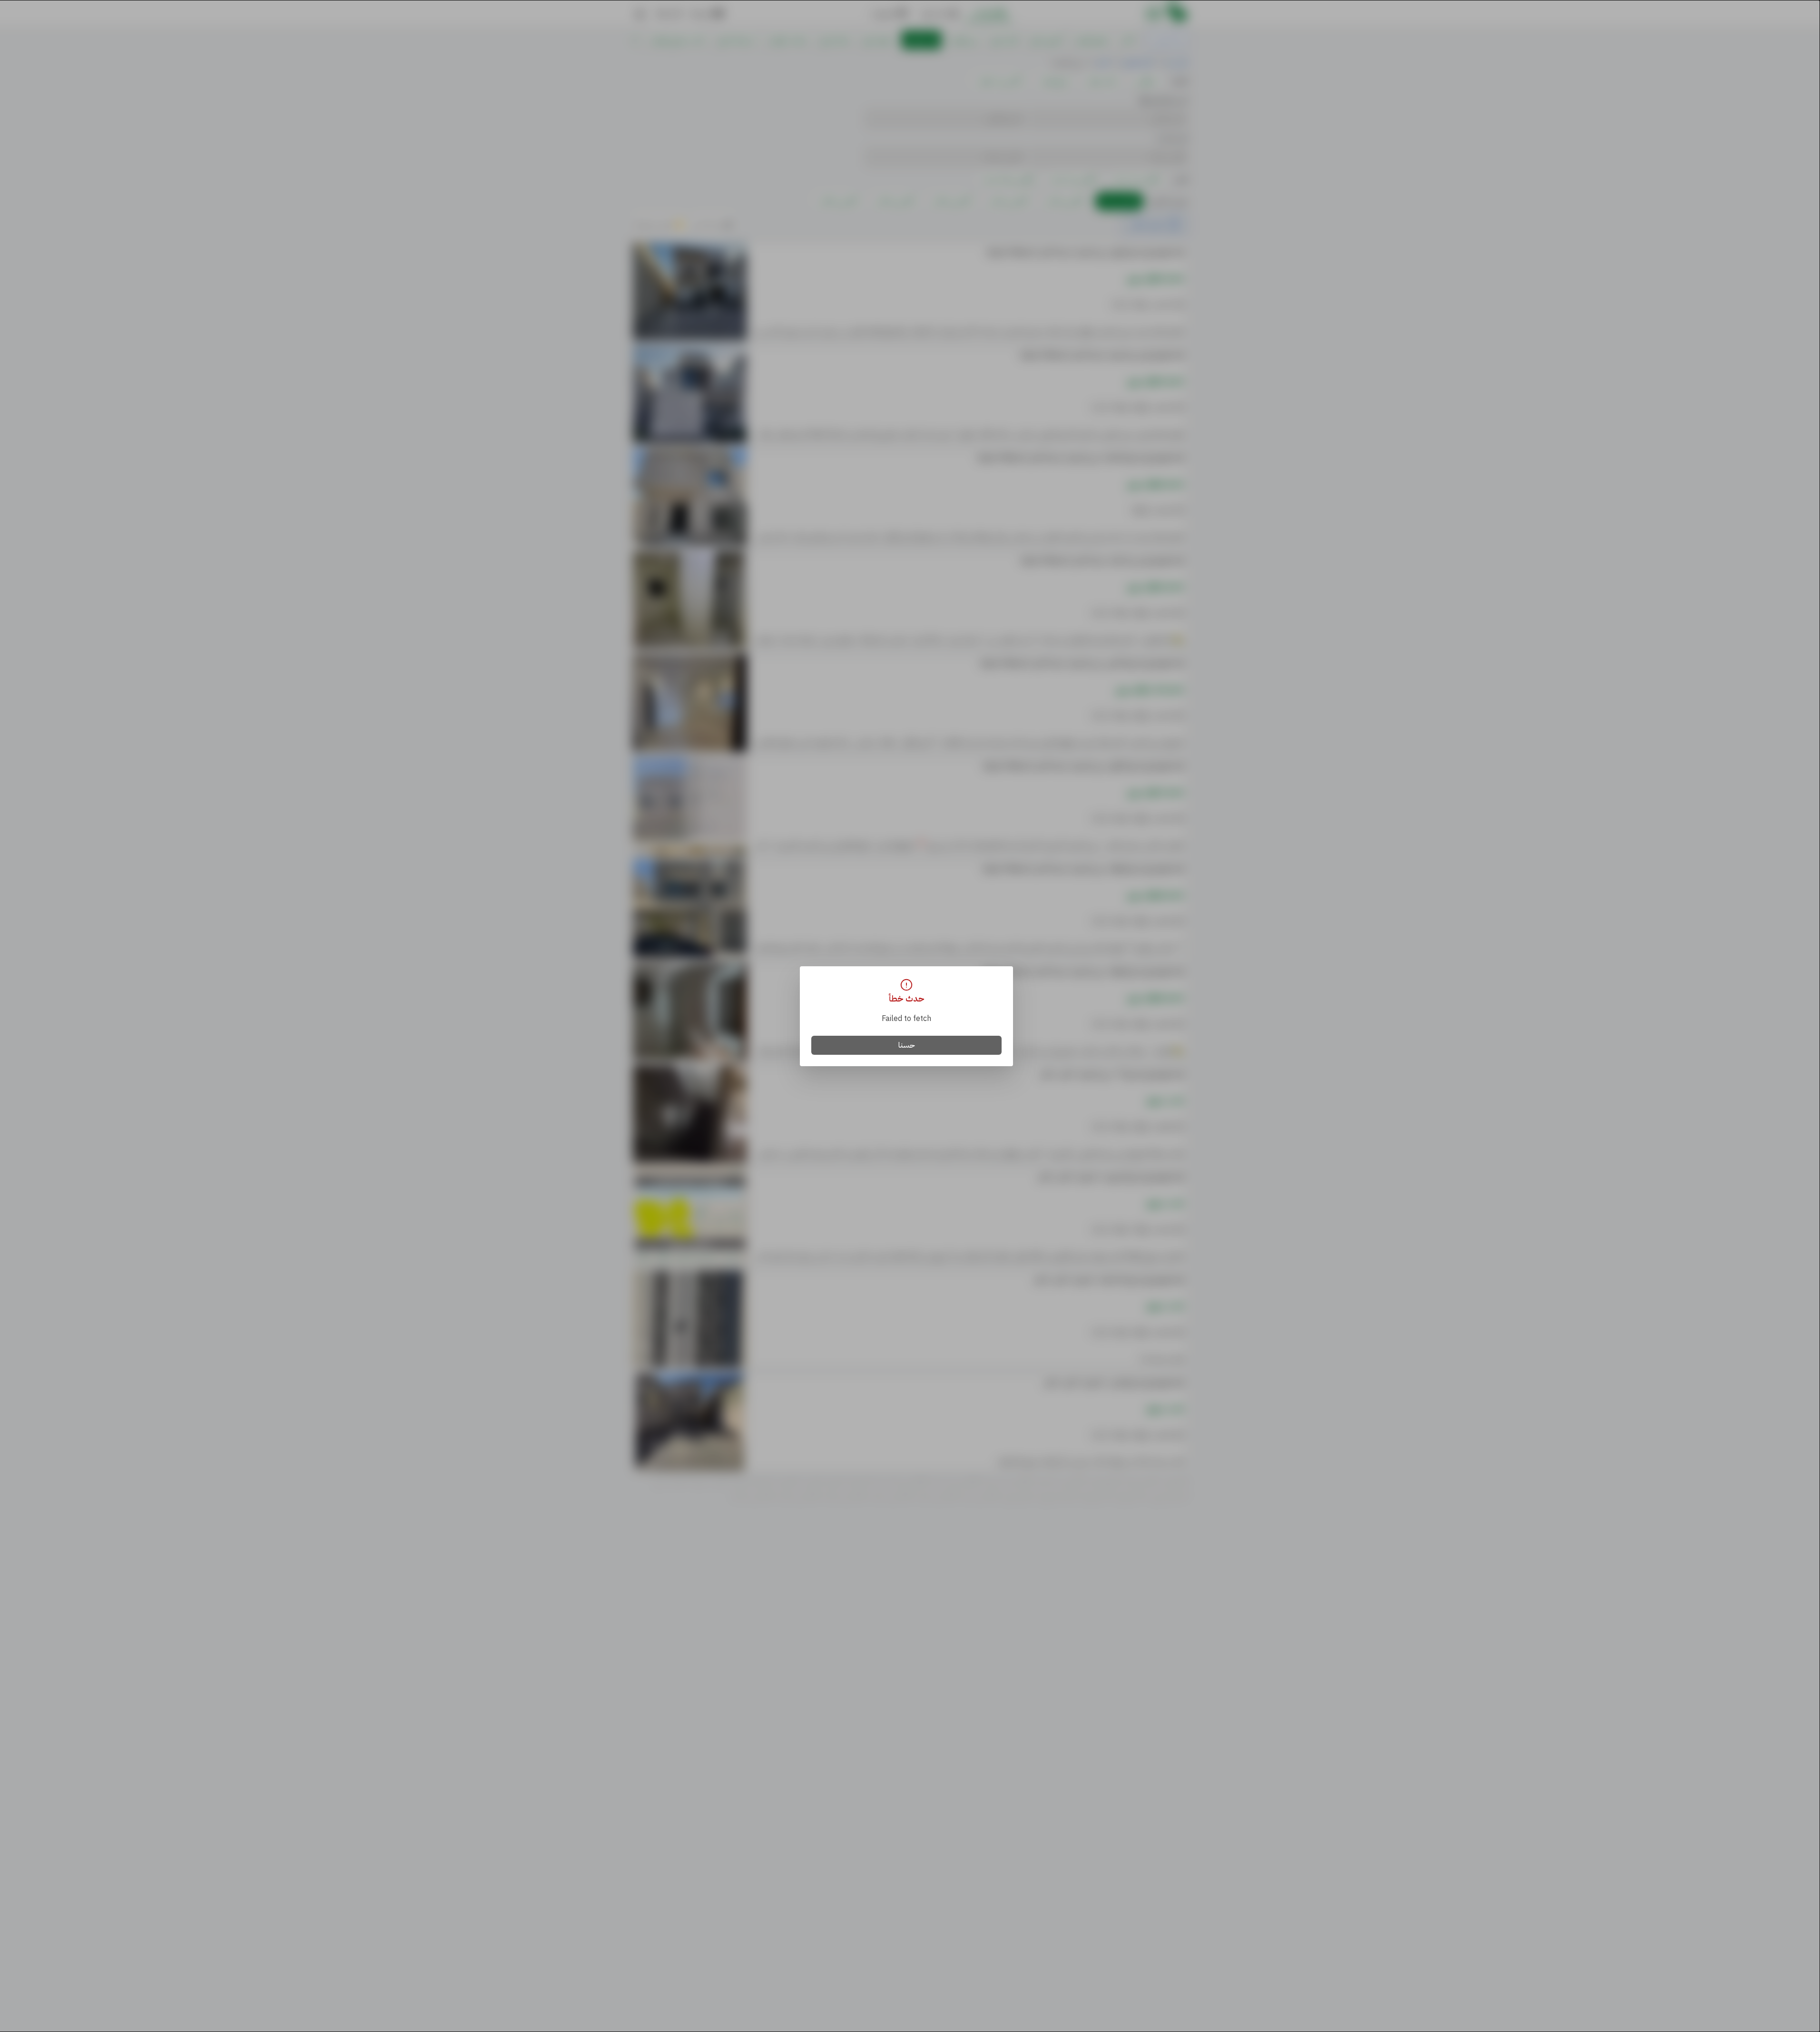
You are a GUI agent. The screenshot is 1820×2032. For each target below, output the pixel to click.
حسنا (907, 1045)
